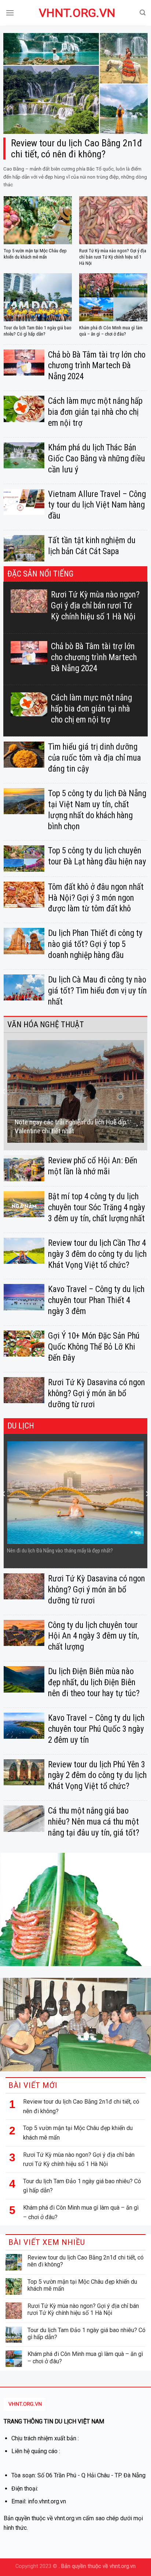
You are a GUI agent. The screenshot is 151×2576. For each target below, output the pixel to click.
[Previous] (4, 1091)
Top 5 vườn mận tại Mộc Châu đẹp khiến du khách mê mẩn (78, 2133)
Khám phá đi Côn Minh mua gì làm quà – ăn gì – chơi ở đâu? (81, 2212)
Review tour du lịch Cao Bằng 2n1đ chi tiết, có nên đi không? (81, 2106)
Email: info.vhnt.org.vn (39, 2501)
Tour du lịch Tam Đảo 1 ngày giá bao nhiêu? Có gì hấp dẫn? (82, 2186)
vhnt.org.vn (75, 13)
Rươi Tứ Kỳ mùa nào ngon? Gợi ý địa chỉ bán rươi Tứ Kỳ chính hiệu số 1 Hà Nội (79, 2160)
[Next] (147, 1091)
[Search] (143, 13)
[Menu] (10, 13)
